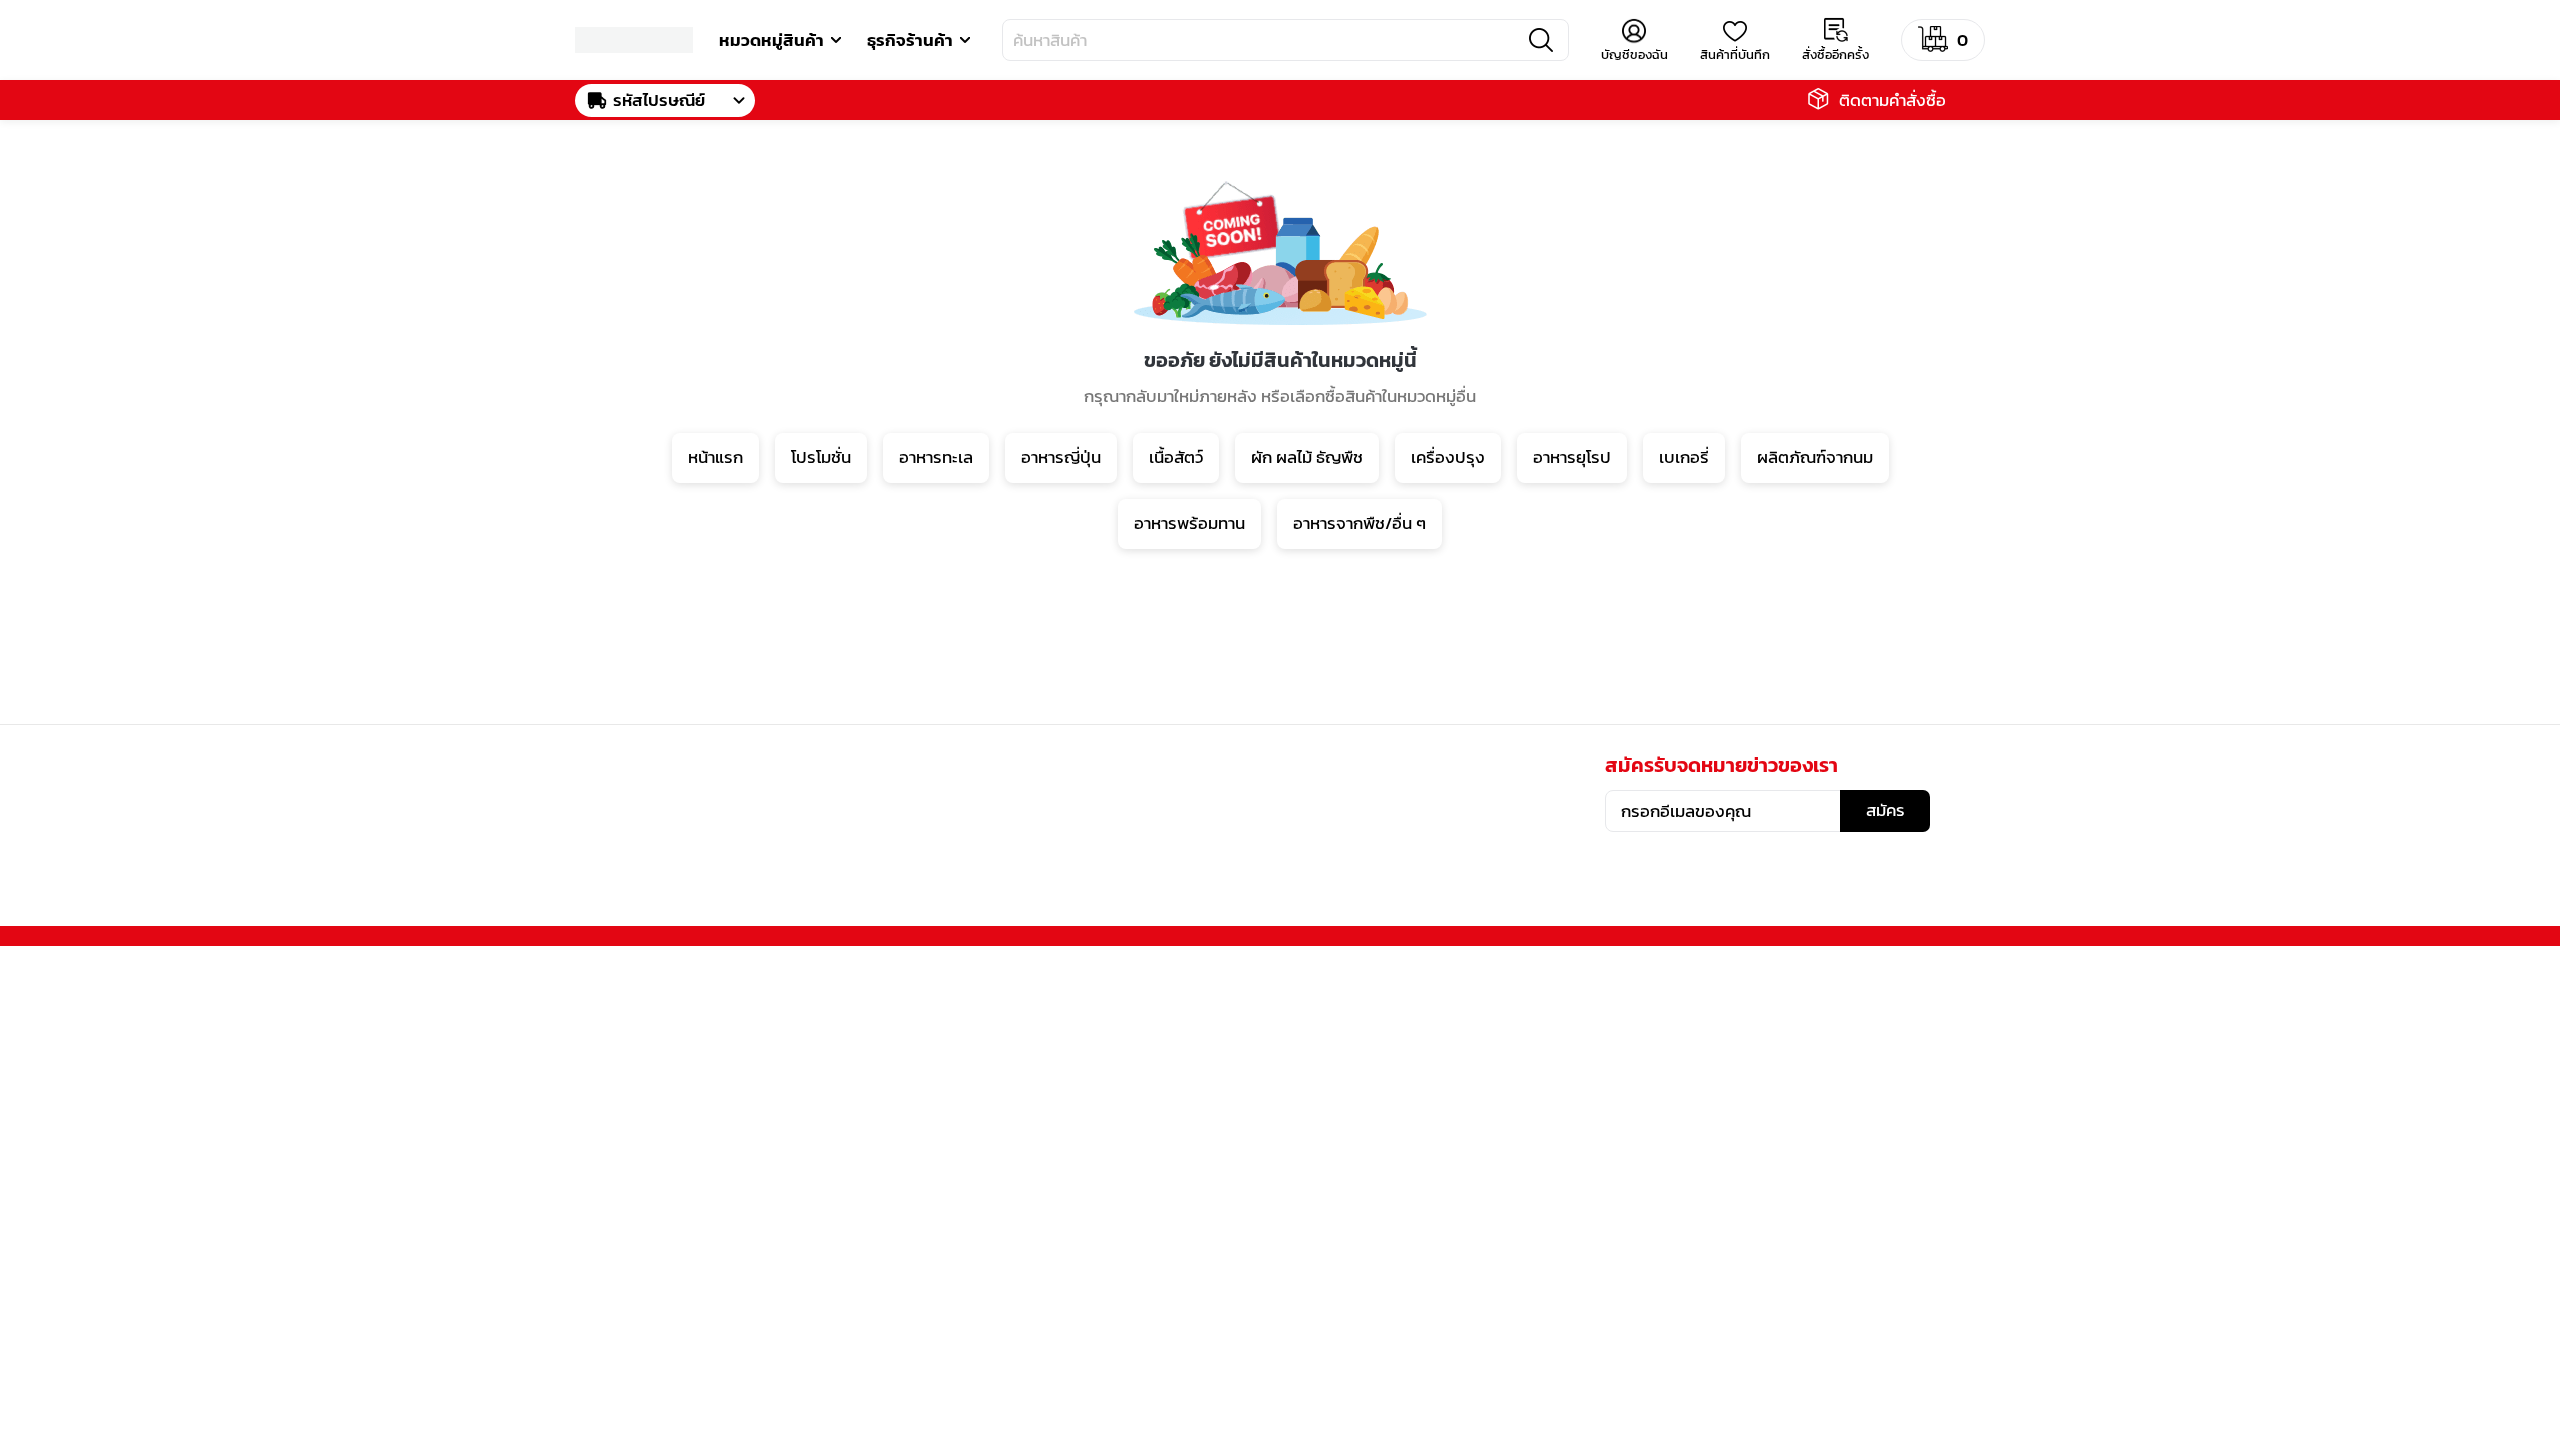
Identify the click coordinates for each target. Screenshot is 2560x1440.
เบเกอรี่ (1684, 457)
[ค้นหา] (1541, 40)
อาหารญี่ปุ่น (1061, 457)
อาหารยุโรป (1572, 457)
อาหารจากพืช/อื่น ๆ (1359, 523)
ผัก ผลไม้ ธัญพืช (1307, 457)
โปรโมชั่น (821, 457)
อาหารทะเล (936, 457)
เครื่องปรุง (1448, 457)
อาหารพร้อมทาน (1189, 523)
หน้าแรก (715, 457)
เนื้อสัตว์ (1176, 457)
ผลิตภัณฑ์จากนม (1815, 457)
